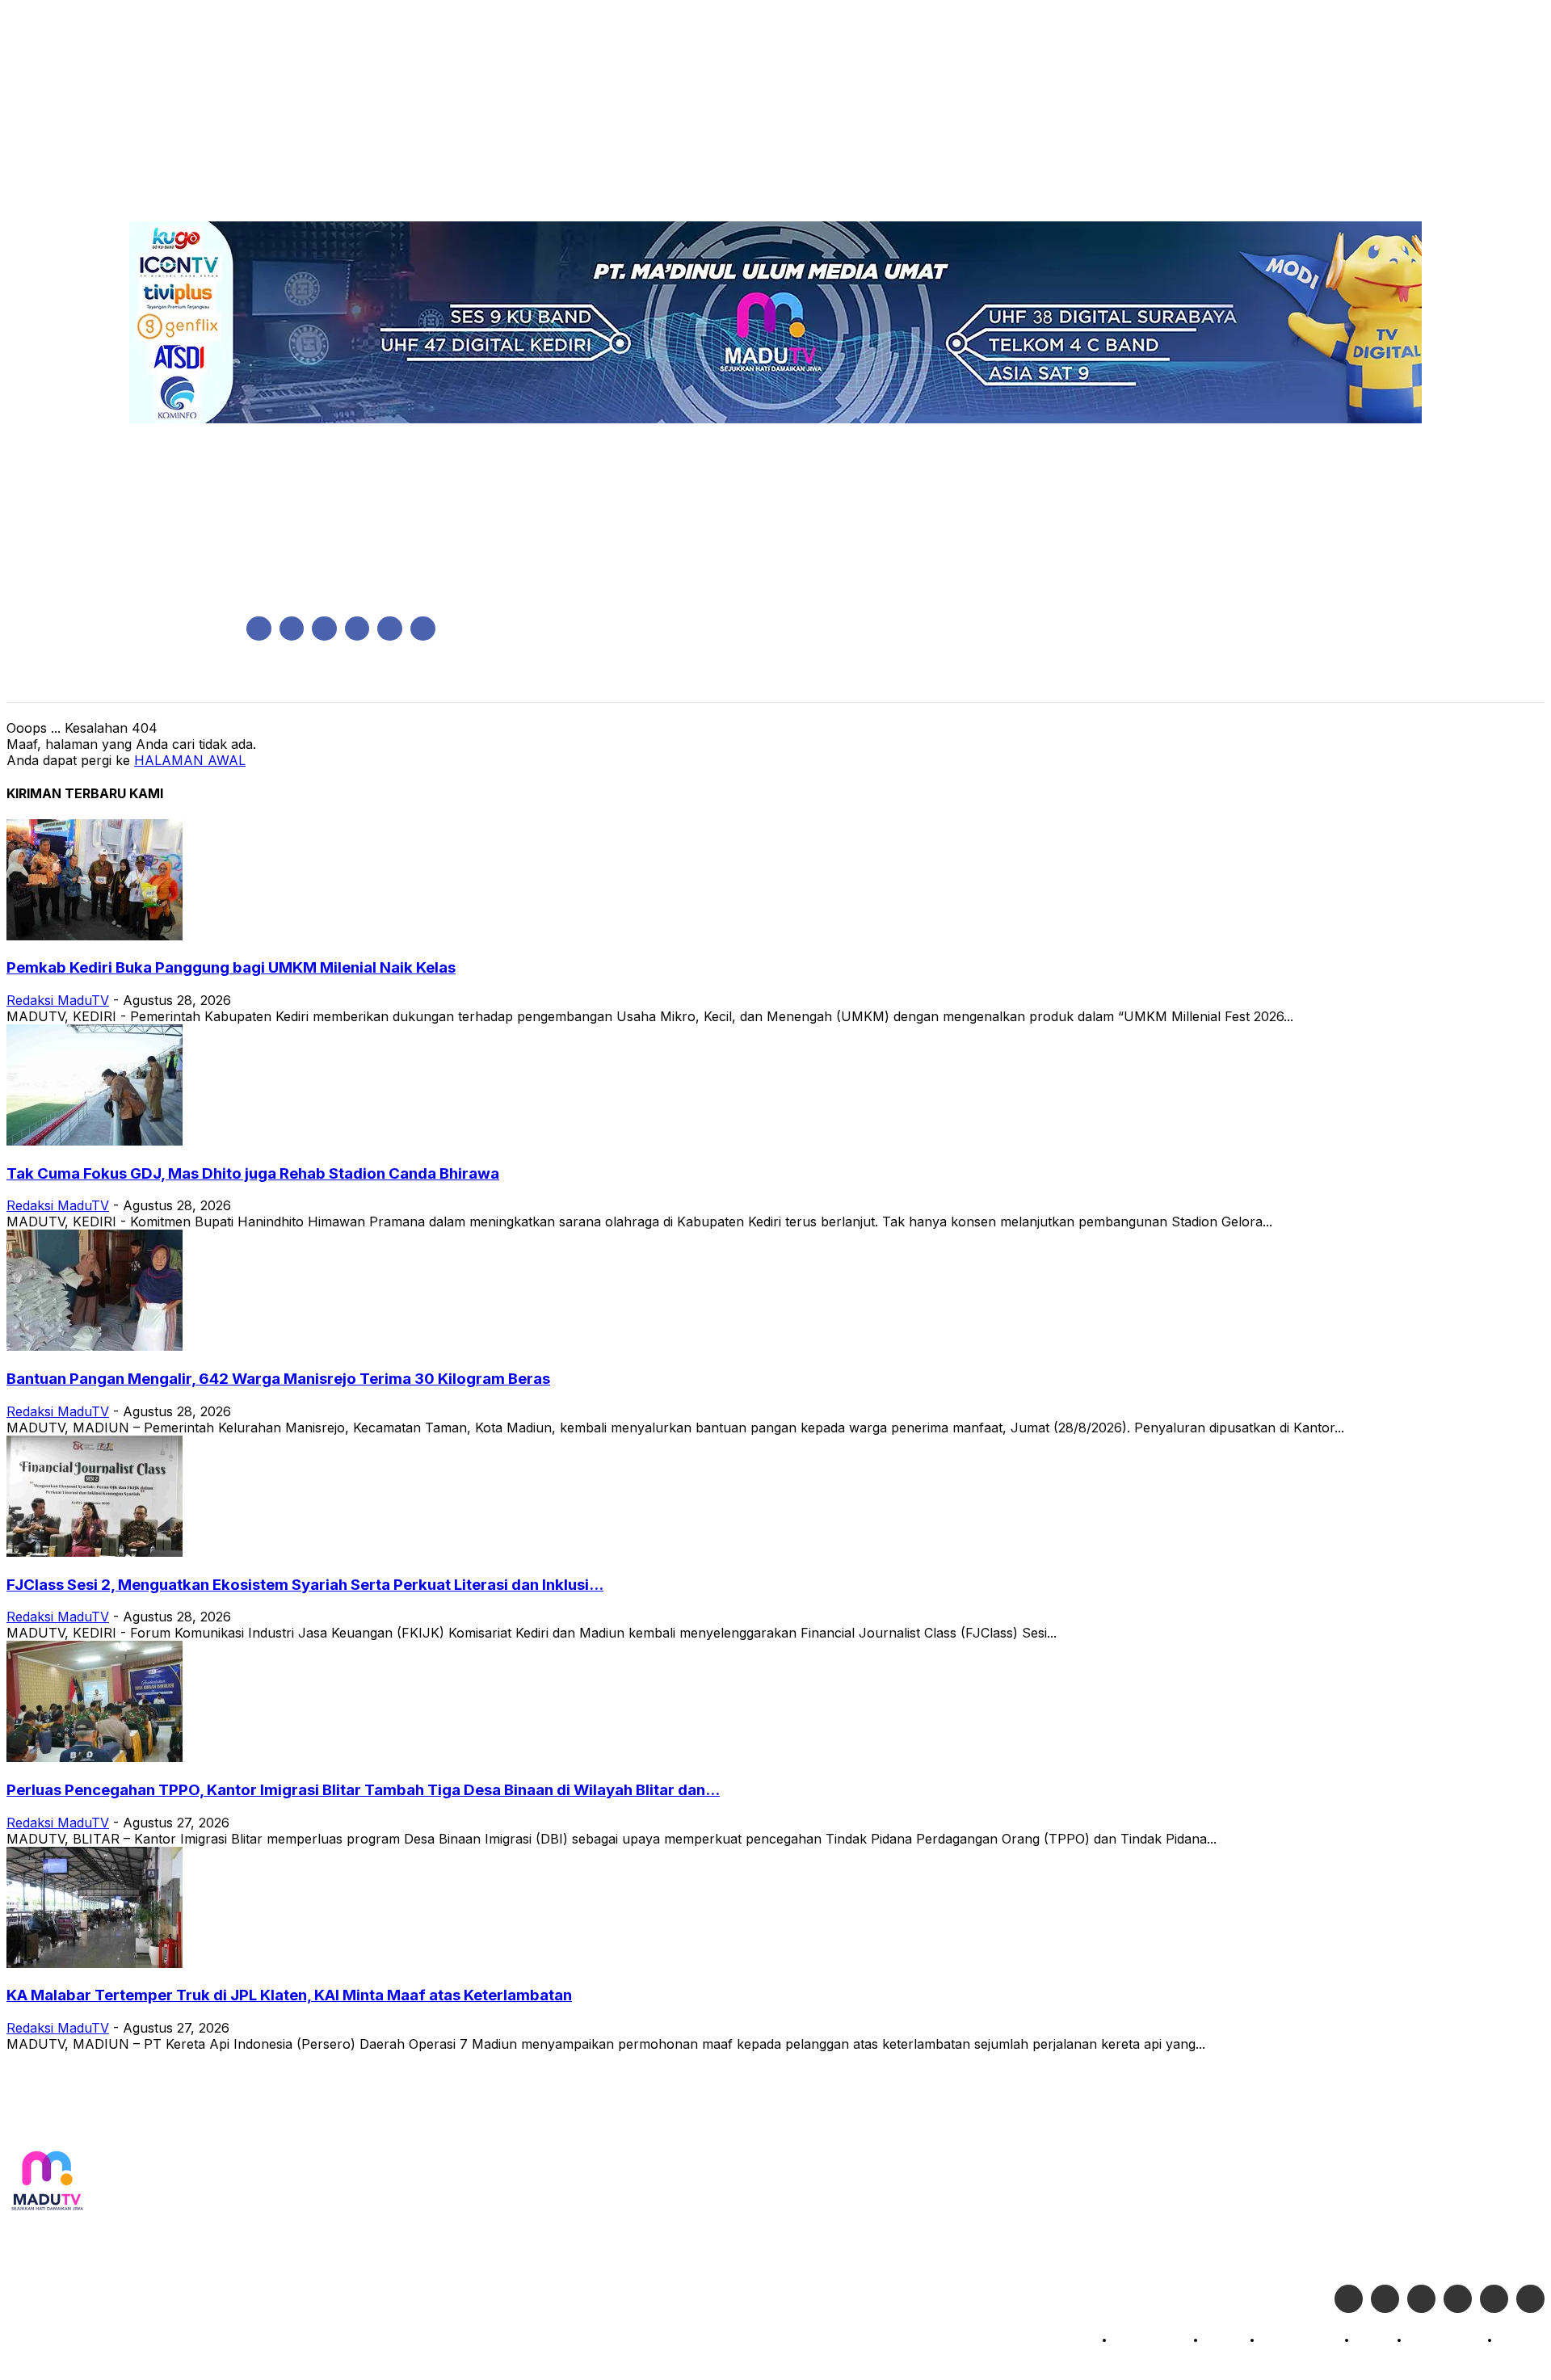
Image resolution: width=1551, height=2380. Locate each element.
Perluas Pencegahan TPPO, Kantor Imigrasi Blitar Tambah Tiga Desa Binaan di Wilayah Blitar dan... (363, 1790)
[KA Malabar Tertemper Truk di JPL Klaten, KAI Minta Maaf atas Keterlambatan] (95, 1963)
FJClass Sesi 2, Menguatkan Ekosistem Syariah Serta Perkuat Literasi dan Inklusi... (305, 1585)
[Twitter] (1385, 2299)
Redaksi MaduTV (58, 1000)
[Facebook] (259, 629)
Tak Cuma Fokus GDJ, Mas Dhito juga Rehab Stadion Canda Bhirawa (253, 1173)
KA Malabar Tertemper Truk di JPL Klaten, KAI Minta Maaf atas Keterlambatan (289, 1995)
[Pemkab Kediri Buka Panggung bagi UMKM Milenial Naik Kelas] (95, 936)
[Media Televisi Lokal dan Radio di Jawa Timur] (47, 2182)
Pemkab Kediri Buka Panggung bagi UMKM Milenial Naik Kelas (231, 967)
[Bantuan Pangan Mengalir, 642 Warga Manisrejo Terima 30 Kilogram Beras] (95, 1346)
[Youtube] (423, 629)
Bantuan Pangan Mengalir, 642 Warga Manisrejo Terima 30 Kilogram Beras (278, 1379)
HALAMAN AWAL (190, 760)
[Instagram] (292, 629)
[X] (390, 629)
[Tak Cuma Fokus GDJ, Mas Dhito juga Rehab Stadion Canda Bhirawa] (95, 1141)
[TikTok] (357, 629)
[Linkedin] (324, 629)
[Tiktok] (1494, 2299)
